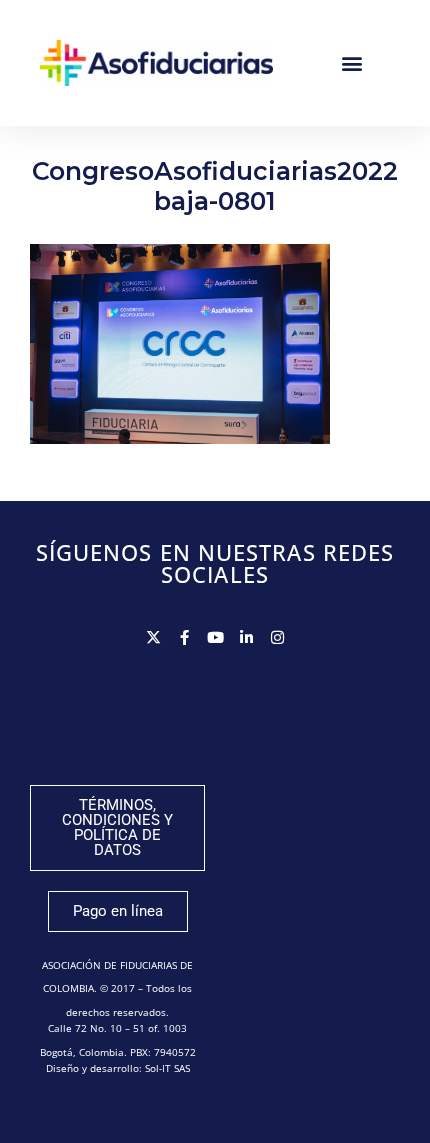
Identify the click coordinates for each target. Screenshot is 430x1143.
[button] (351, 62)
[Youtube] (215, 637)
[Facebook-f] (184, 637)
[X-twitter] (153, 637)
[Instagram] (277, 637)
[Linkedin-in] (246, 637)
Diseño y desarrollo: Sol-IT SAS (118, 1068)
